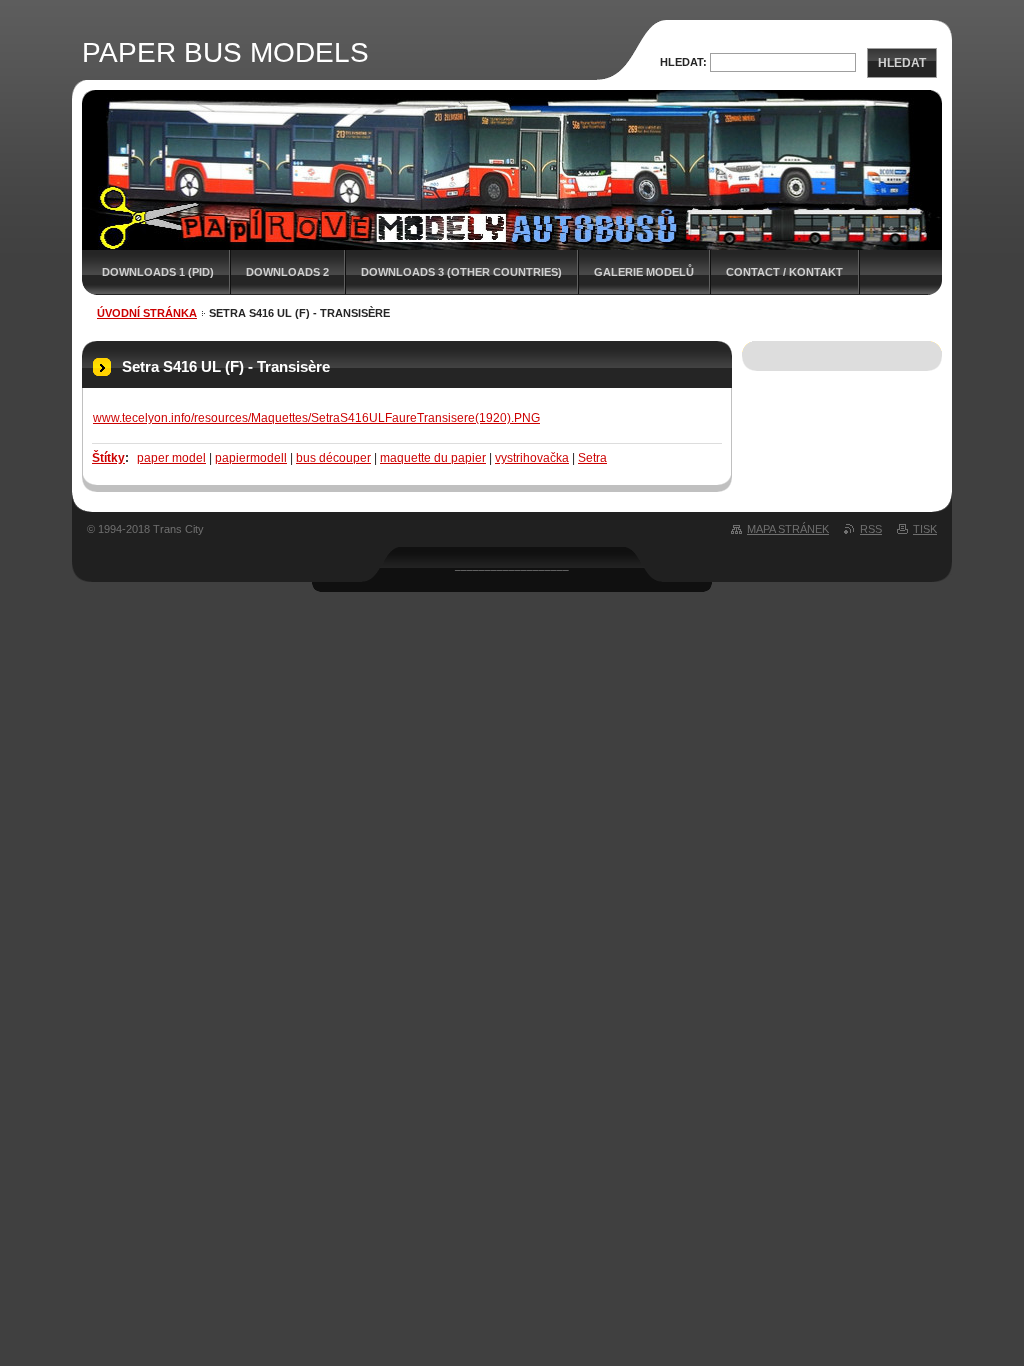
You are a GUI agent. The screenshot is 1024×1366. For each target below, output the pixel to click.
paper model (171, 458)
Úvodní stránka (147, 313)
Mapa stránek (788, 529)
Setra (592, 458)
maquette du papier (433, 458)
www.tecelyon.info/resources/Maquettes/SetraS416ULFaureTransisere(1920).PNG (316, 418)
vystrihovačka (532, 458)
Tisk (925, 529)
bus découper (333, 458)
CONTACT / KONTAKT (784, 272)
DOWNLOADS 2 (287, 272)
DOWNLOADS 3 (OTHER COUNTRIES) (461, 272)
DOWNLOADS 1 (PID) (158, 272)
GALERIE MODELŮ (644, 272)
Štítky (108, 458)
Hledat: (683, 62)
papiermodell (251, 458)
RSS (871, 529)
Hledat (902, 63)
